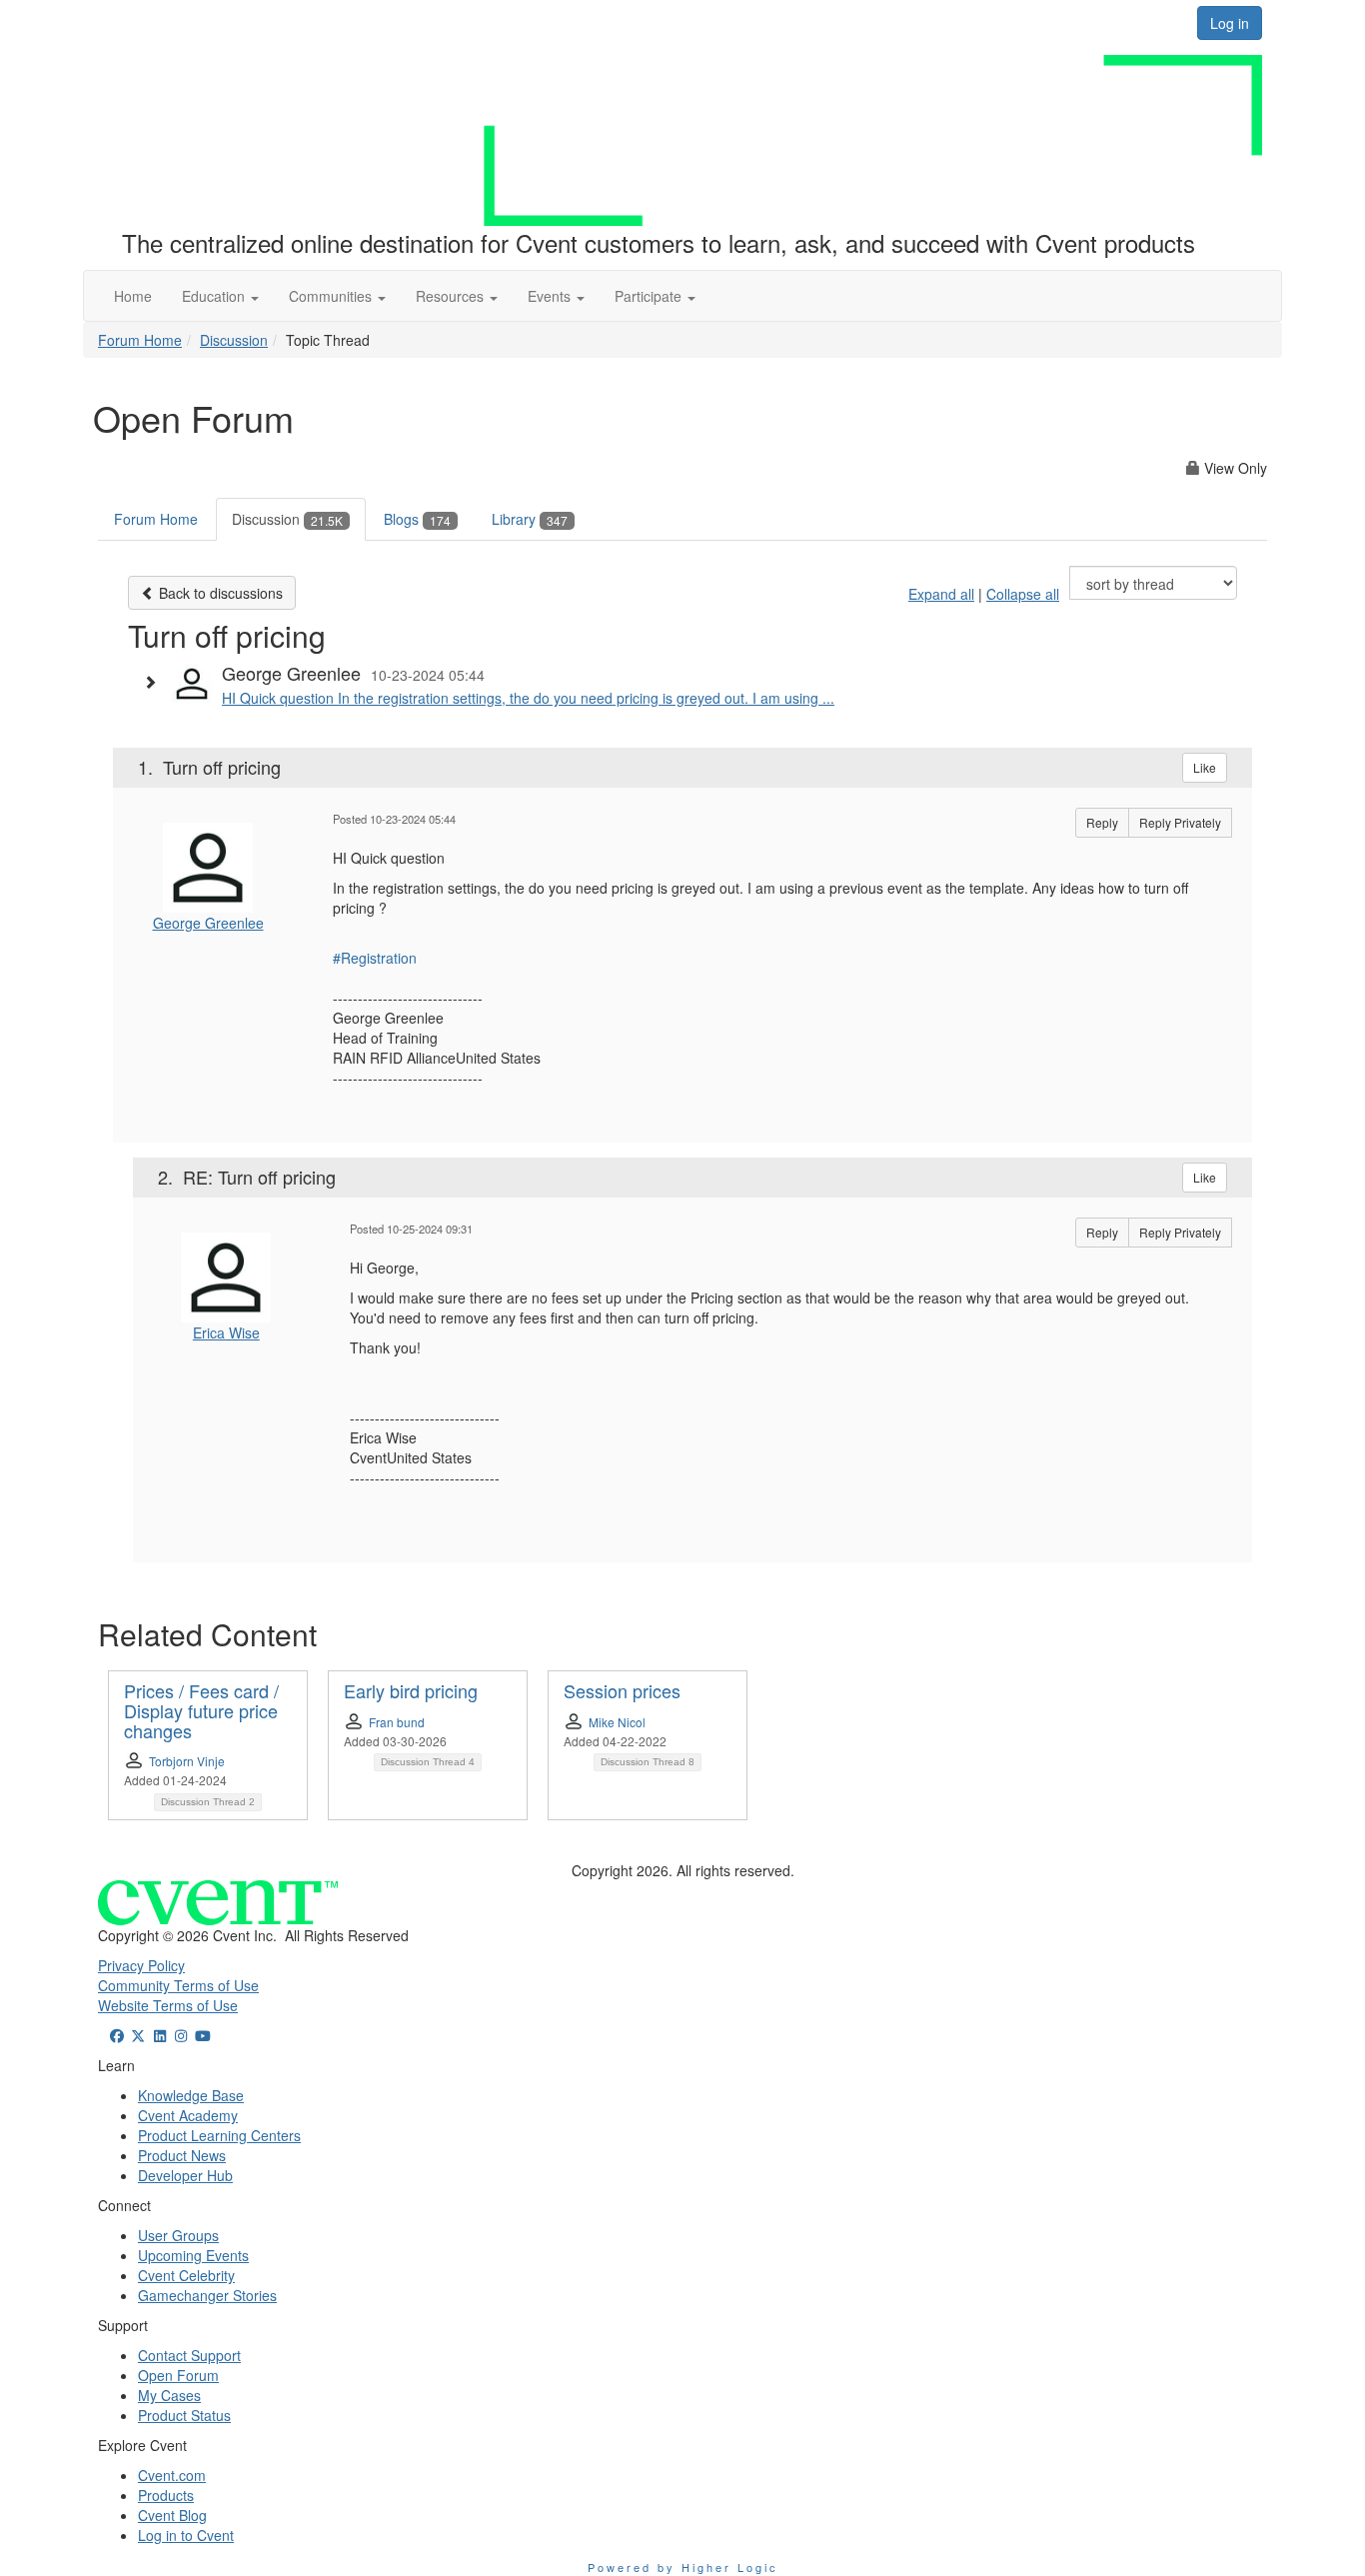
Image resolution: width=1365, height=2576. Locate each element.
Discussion (234, 340)
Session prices (622, 1690)
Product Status (184, 2415)
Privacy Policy (141, 1965)
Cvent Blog (172, 2515)
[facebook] (117, 2035)
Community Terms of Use (178, 1985)
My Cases (169, 2395)
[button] (220, 296)
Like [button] (1205, 767)
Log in (1230, 23)
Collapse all (1023, 594)
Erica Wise (226, 1332)
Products (166, 2495)
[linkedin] (160, 2035)
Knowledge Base (191, 2095)
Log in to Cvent (186, 2535)
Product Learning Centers (219, 2135)
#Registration (375, 958)
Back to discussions (219, 593)
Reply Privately (1180, 822)
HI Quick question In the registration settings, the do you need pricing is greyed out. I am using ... (528, 698)
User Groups (178, 2235)
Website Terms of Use (168, 2005)
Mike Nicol (617, 1722)
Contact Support (189, 2355)
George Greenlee (208, 923)
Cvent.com (172, 2475)
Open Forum (178, 2375)
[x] (139, 2035)
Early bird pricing (411, 1690)
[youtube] (203, 2035)
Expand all (941, 594)
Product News (182, 2155)
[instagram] (182, 2035)
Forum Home (140, 340)
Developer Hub (185, 2175)
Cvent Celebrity (186, 2275)
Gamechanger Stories (207, 2295)
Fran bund (397, 1722)
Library (530, 519)
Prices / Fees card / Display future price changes (201, 1710)
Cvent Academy (188, 2115)
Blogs (417, 519)
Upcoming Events (193, 2255)
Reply (1102, 822)
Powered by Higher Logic (683, 2567)
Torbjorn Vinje (187, 1761)
